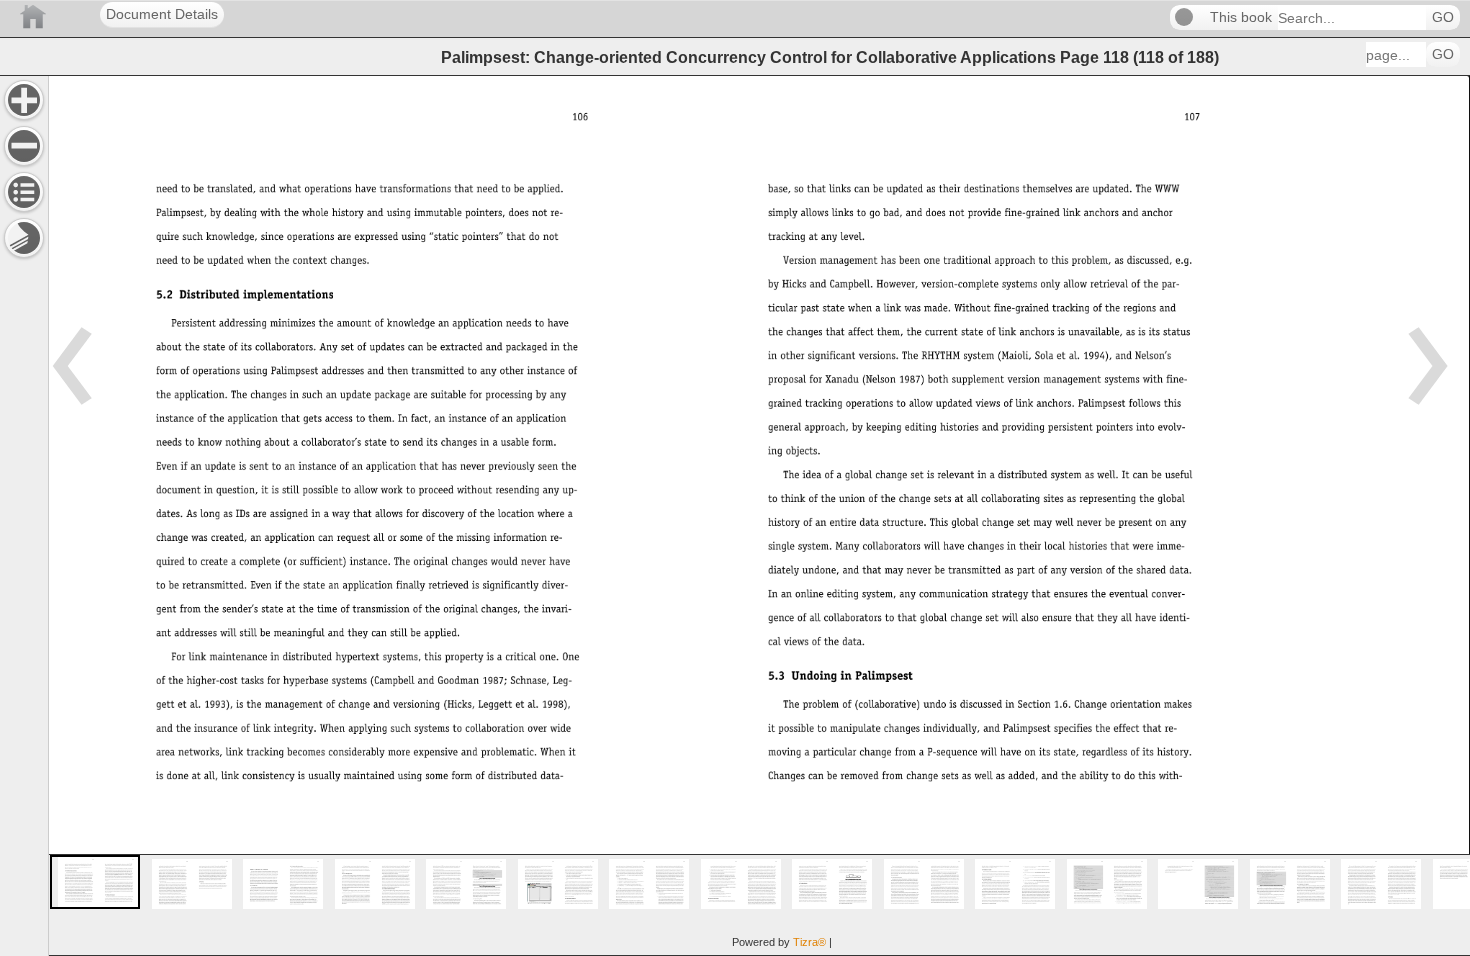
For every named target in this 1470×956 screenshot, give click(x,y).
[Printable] (24, 238)
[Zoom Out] (24, 146)
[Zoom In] (24, 100)
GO (1443, 17)
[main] (759, 515)
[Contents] (24, 192)
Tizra (809, 942)
